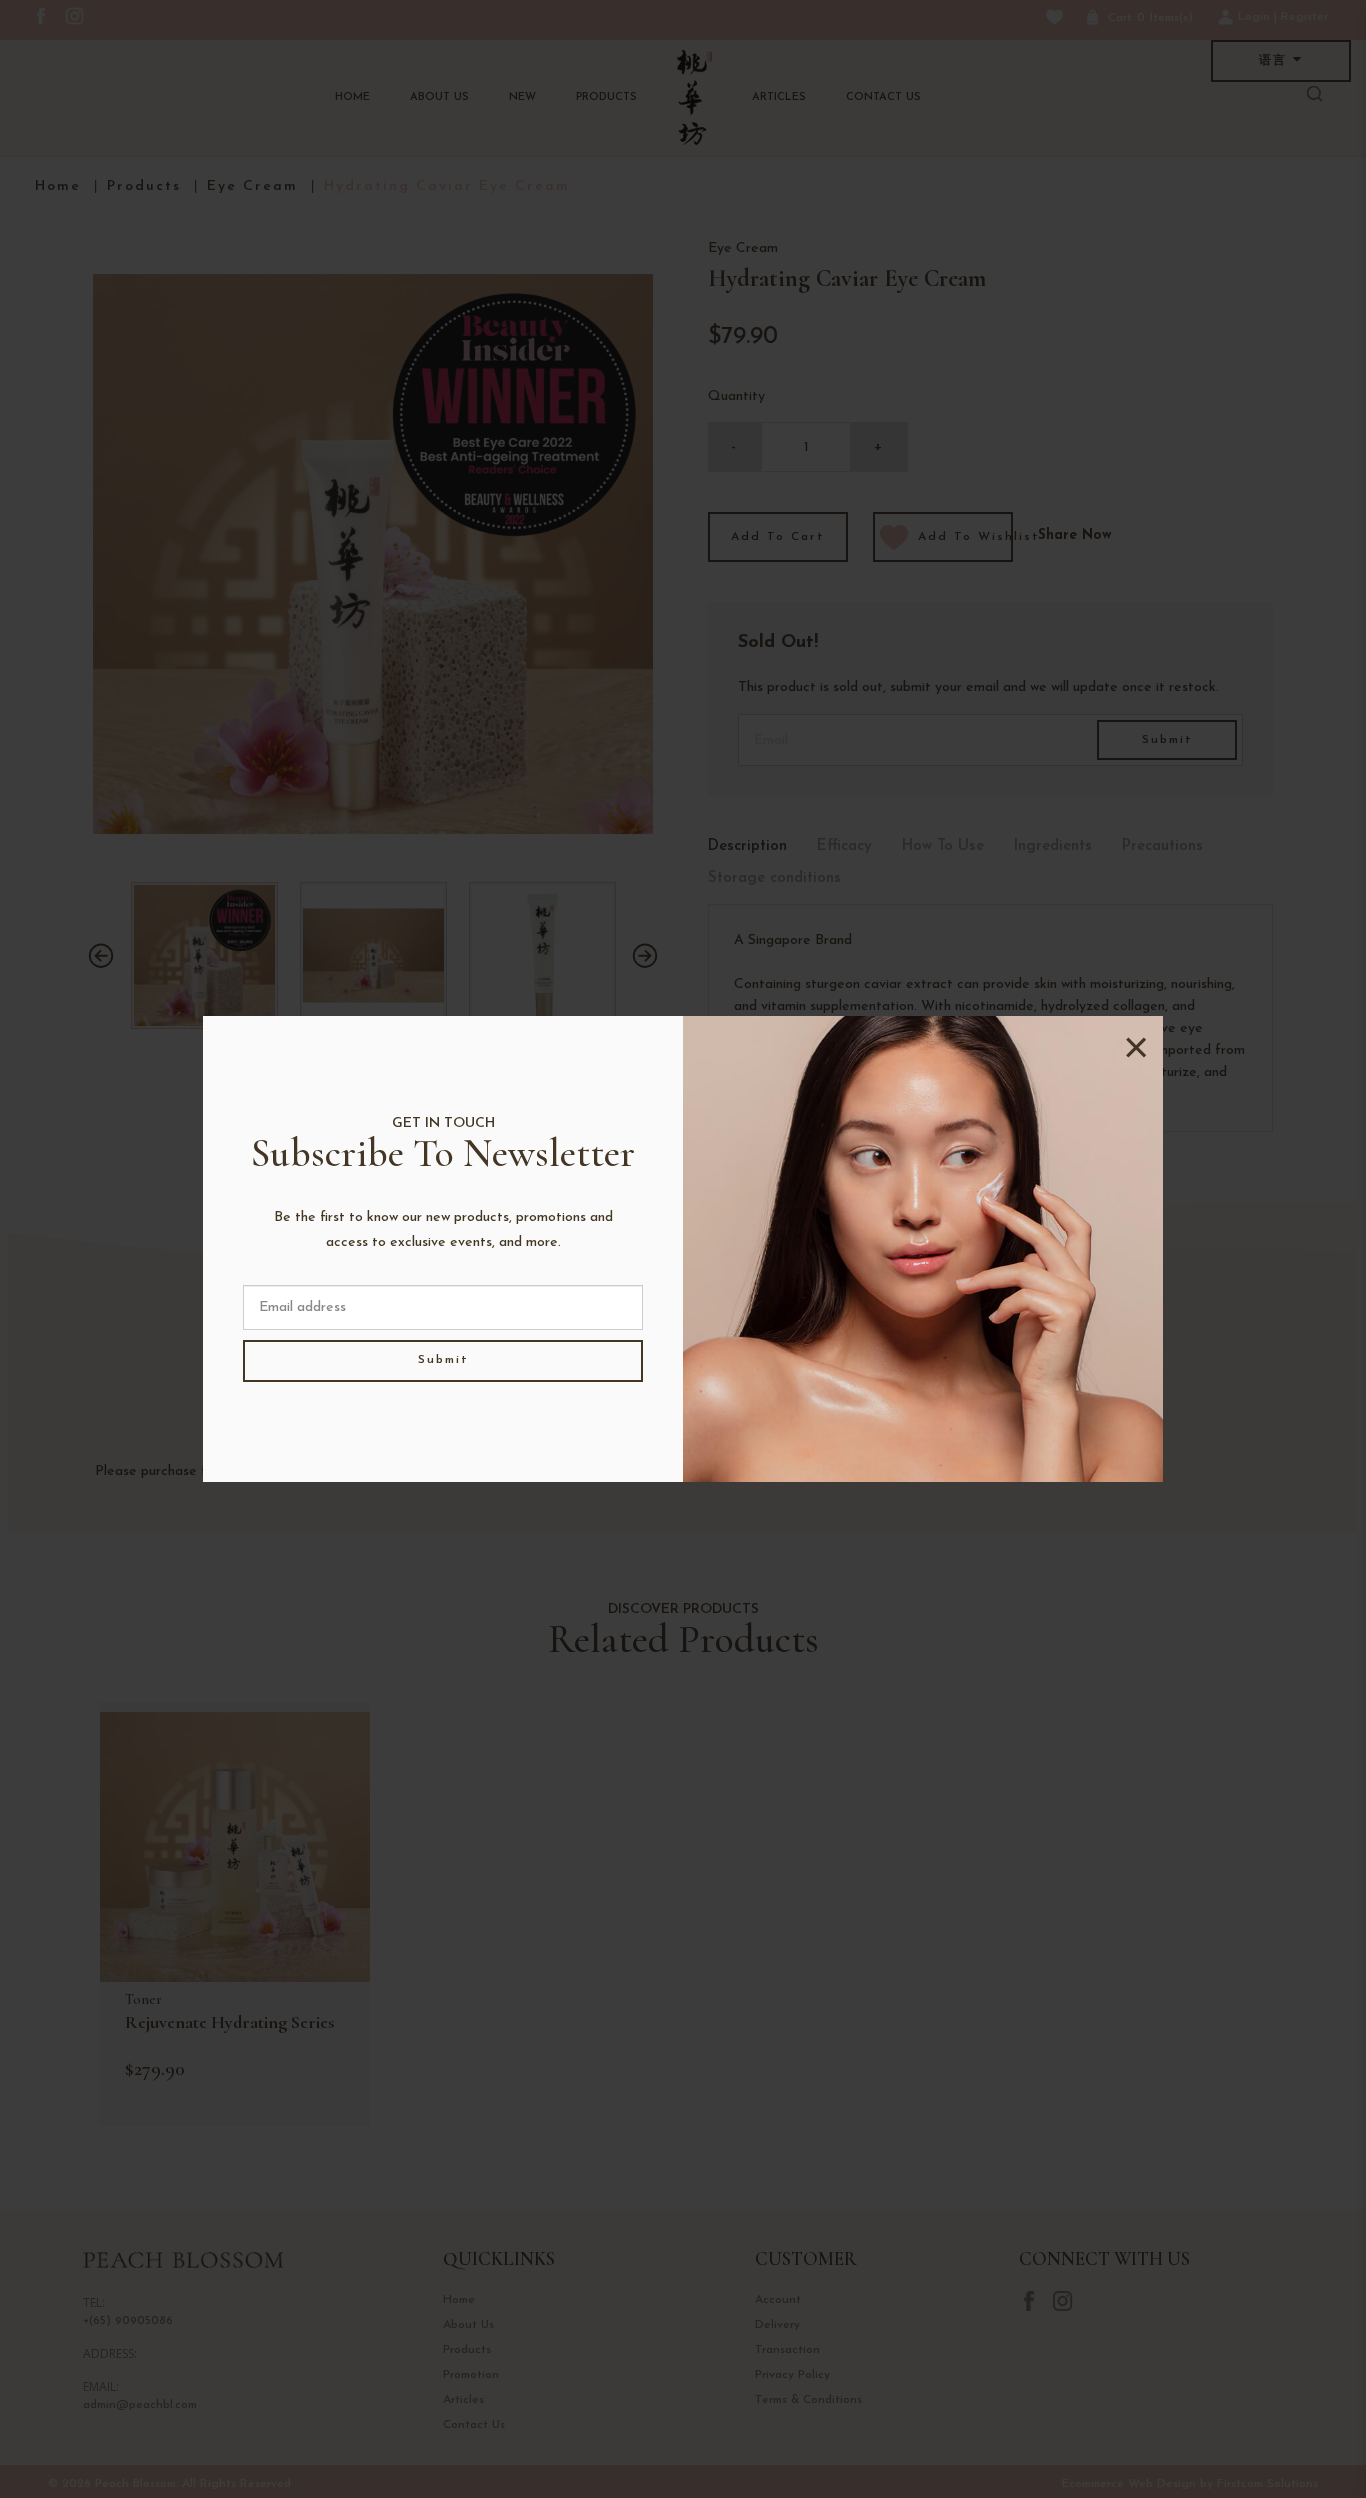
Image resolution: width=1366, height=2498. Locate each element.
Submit (443, 1360)
